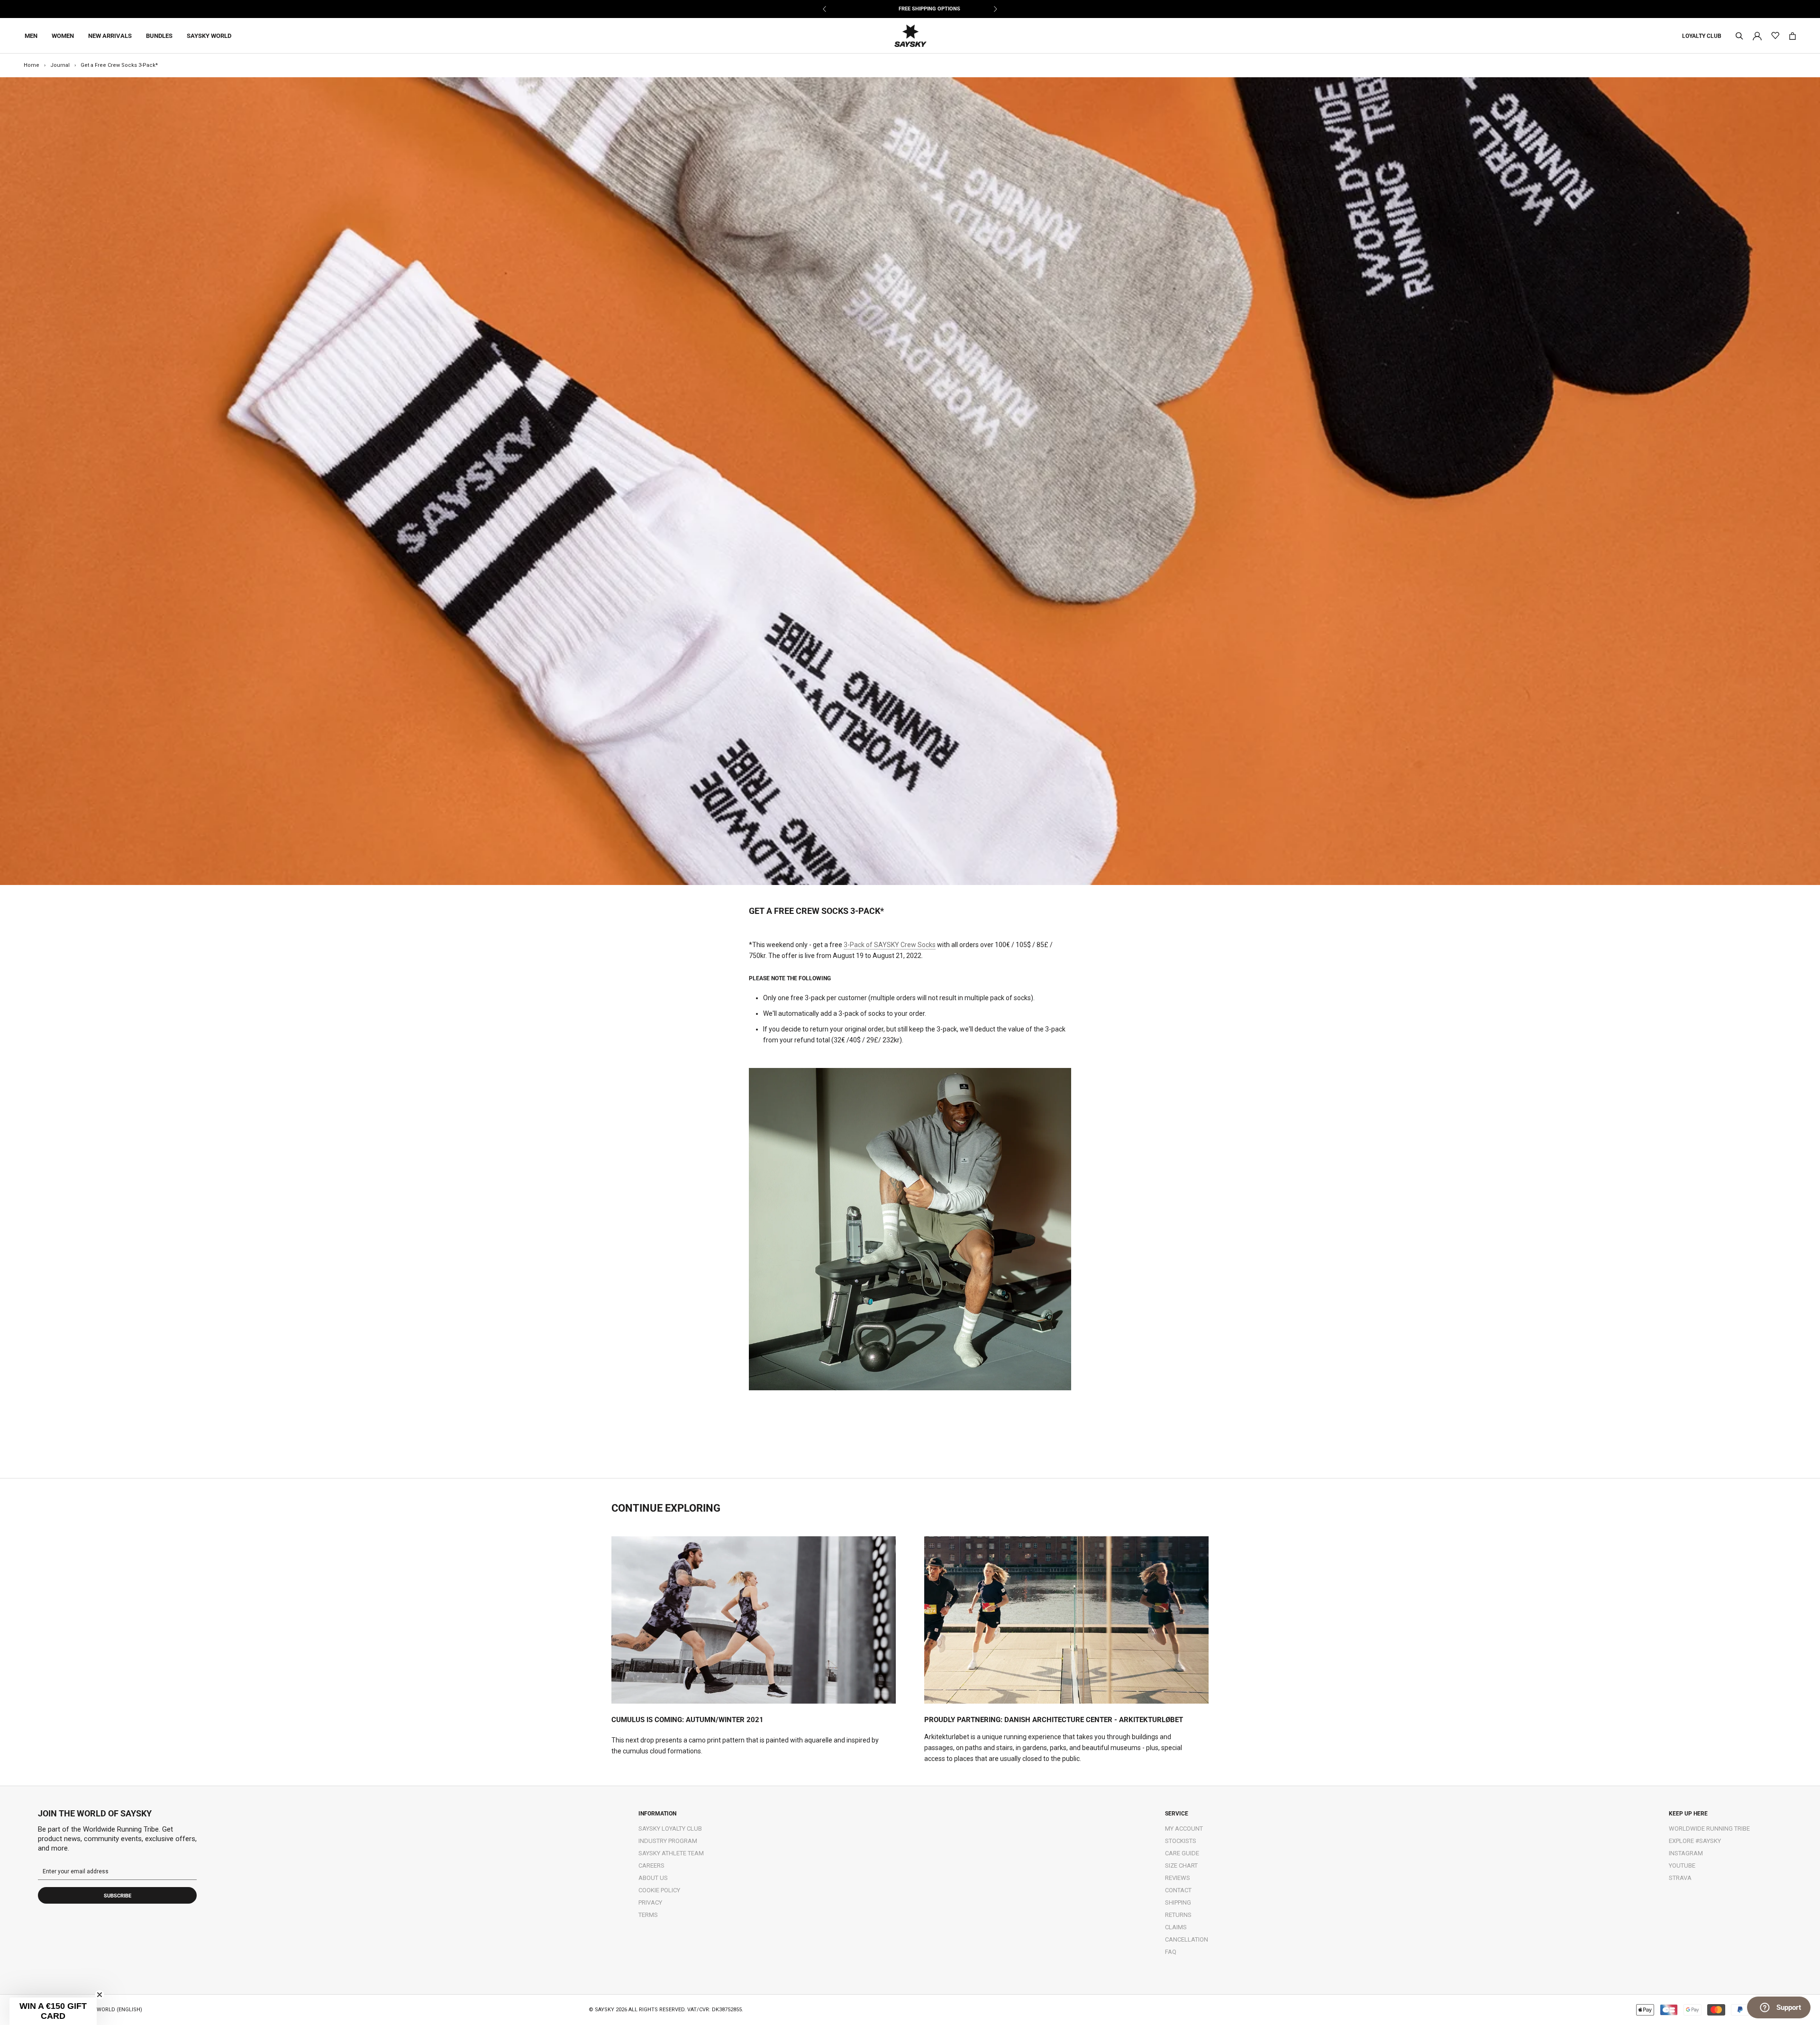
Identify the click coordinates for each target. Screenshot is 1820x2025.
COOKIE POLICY (659, 1890)
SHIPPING (1178, 1902)
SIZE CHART (1181, 1865)
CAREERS (651, 1865)
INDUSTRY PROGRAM (668, 1841)
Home (32, 65)
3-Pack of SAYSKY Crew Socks (890, 945)
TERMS (648, 1915)
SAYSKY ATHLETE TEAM (671, 1853)
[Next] (995, 9)
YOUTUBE (1682, 1865)
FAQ (1171, 1952)
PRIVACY (650, 1902)
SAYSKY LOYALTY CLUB (670, 1829)
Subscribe (118, 1896)
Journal (60, 65)
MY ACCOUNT (1184, 1829)
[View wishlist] (1775, 36)
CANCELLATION (1187, 1939)
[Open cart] (1793, 36)
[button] (53, 2011)
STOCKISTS (1181, 1841)
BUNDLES (159, 36)
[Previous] (825, 9)
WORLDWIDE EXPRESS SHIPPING (910, 9)
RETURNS (1178, 1915)
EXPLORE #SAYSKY (1695, 1841)
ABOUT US (653, 1878)
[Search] (1739, 36)
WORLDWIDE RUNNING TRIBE (1709, 1829)
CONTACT (1178, 1890)
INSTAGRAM (1686, 1853)
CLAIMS (1176, 1927)
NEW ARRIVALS (110, 36)
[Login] (1757, 35)
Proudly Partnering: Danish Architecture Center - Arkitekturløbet (1054, 1720)
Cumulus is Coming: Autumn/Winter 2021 (687, 1720)
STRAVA (1680, 1878)
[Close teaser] (100, 1995)
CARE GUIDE (1182, 1853)
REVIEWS (1178, 1878)
